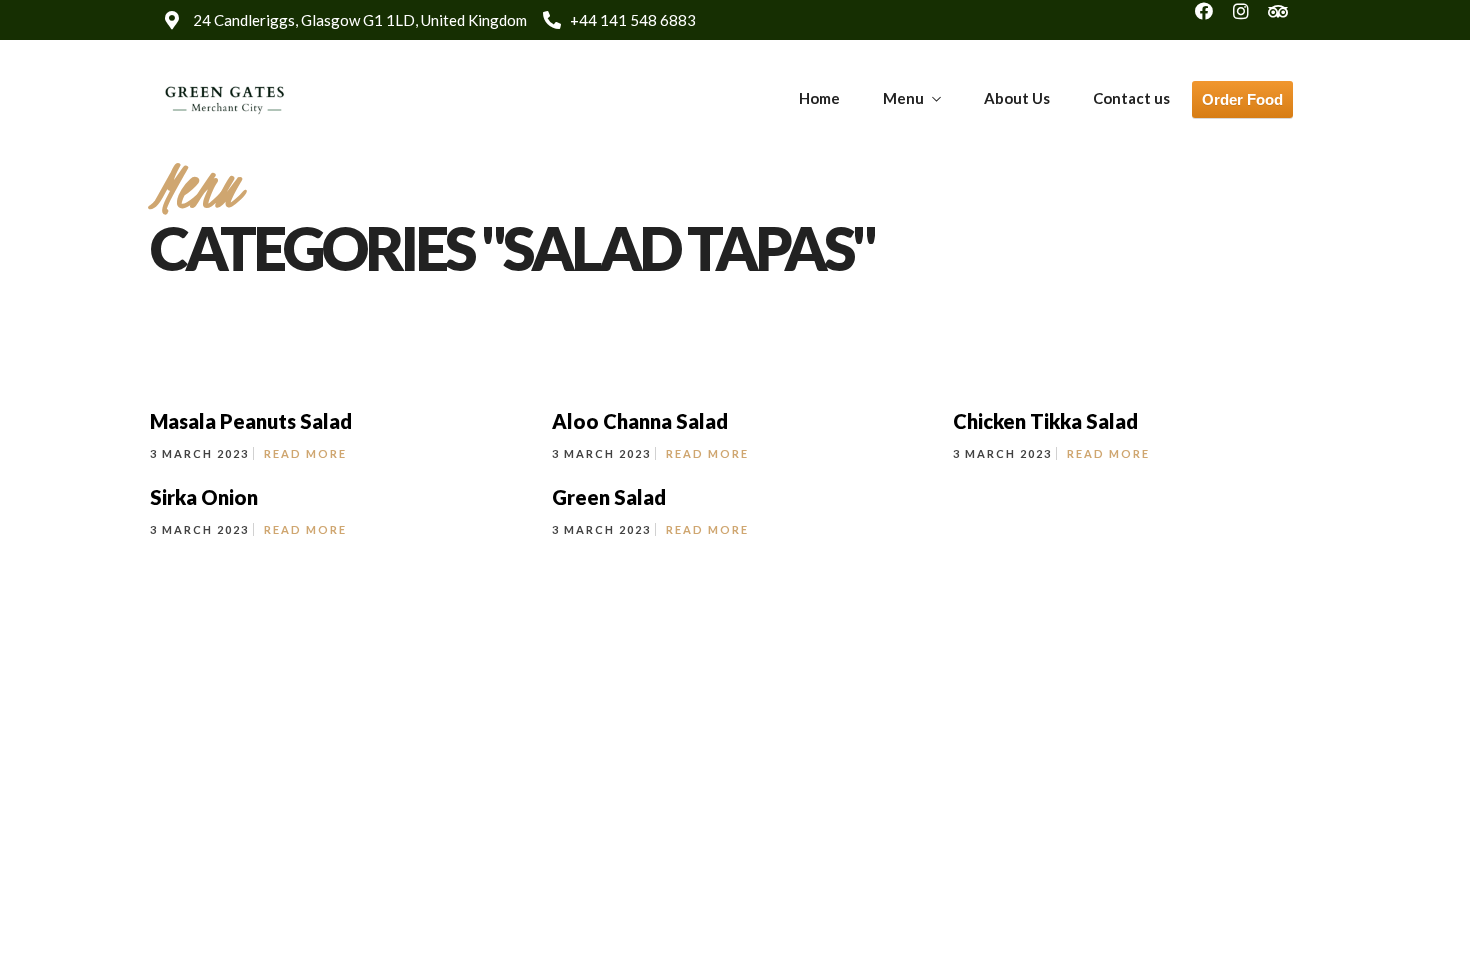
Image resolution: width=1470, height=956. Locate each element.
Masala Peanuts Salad (251, 421)
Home (819, 98)
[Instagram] (1250, 20)
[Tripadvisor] (1287, 20)
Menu (903, 98)
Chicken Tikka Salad (1045, 421)
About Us (1017, 98)
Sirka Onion (204, 497)
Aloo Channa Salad (640, 421)
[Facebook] (1213, 20)
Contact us (1131, 98)
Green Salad (609, 497)
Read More (305, 453)
